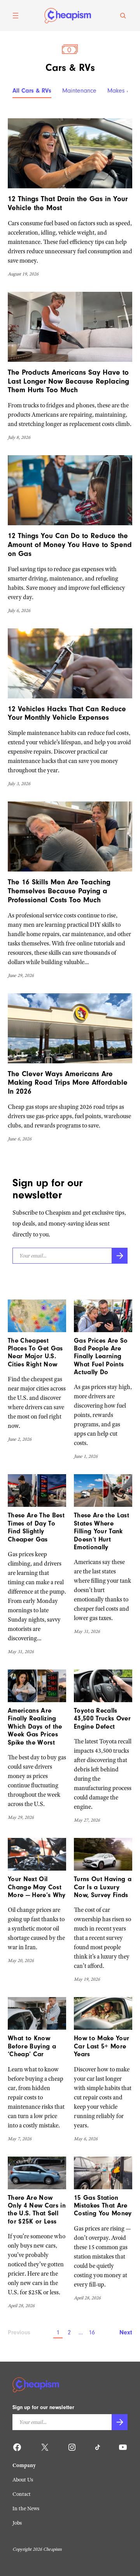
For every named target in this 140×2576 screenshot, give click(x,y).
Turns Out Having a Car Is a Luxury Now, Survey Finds (103, 1887)
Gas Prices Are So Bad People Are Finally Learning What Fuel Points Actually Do (101, 1356)
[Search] (123, 16)
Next (126, 2332)
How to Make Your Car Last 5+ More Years (101, 2046)
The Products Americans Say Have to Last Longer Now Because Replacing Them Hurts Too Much (68, 381)
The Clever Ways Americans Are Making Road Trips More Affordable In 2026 (68, 1083)
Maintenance (79, 91)
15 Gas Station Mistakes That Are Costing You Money (103, 2206)
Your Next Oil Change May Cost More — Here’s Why (37, 1887)
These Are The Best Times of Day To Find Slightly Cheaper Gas (36, 1527)
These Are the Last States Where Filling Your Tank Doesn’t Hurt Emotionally (101, 1531)
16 (92, 2332)
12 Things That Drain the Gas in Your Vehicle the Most (68, 203)
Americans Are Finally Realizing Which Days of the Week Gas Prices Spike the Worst (35, 1726)
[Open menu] (16, 16)
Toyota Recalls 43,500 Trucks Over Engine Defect (102, 1719)
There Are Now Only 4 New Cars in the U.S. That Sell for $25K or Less (37, 2210)
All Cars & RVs (32, 91)
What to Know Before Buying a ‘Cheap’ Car (32, 2046)
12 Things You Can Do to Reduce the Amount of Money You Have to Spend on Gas (70, 545)
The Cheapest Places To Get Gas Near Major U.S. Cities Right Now (35, 1352)
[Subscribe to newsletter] (120, 1256)
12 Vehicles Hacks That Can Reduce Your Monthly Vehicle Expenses (67, 713)
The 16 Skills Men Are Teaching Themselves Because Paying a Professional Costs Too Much (59, 891)
